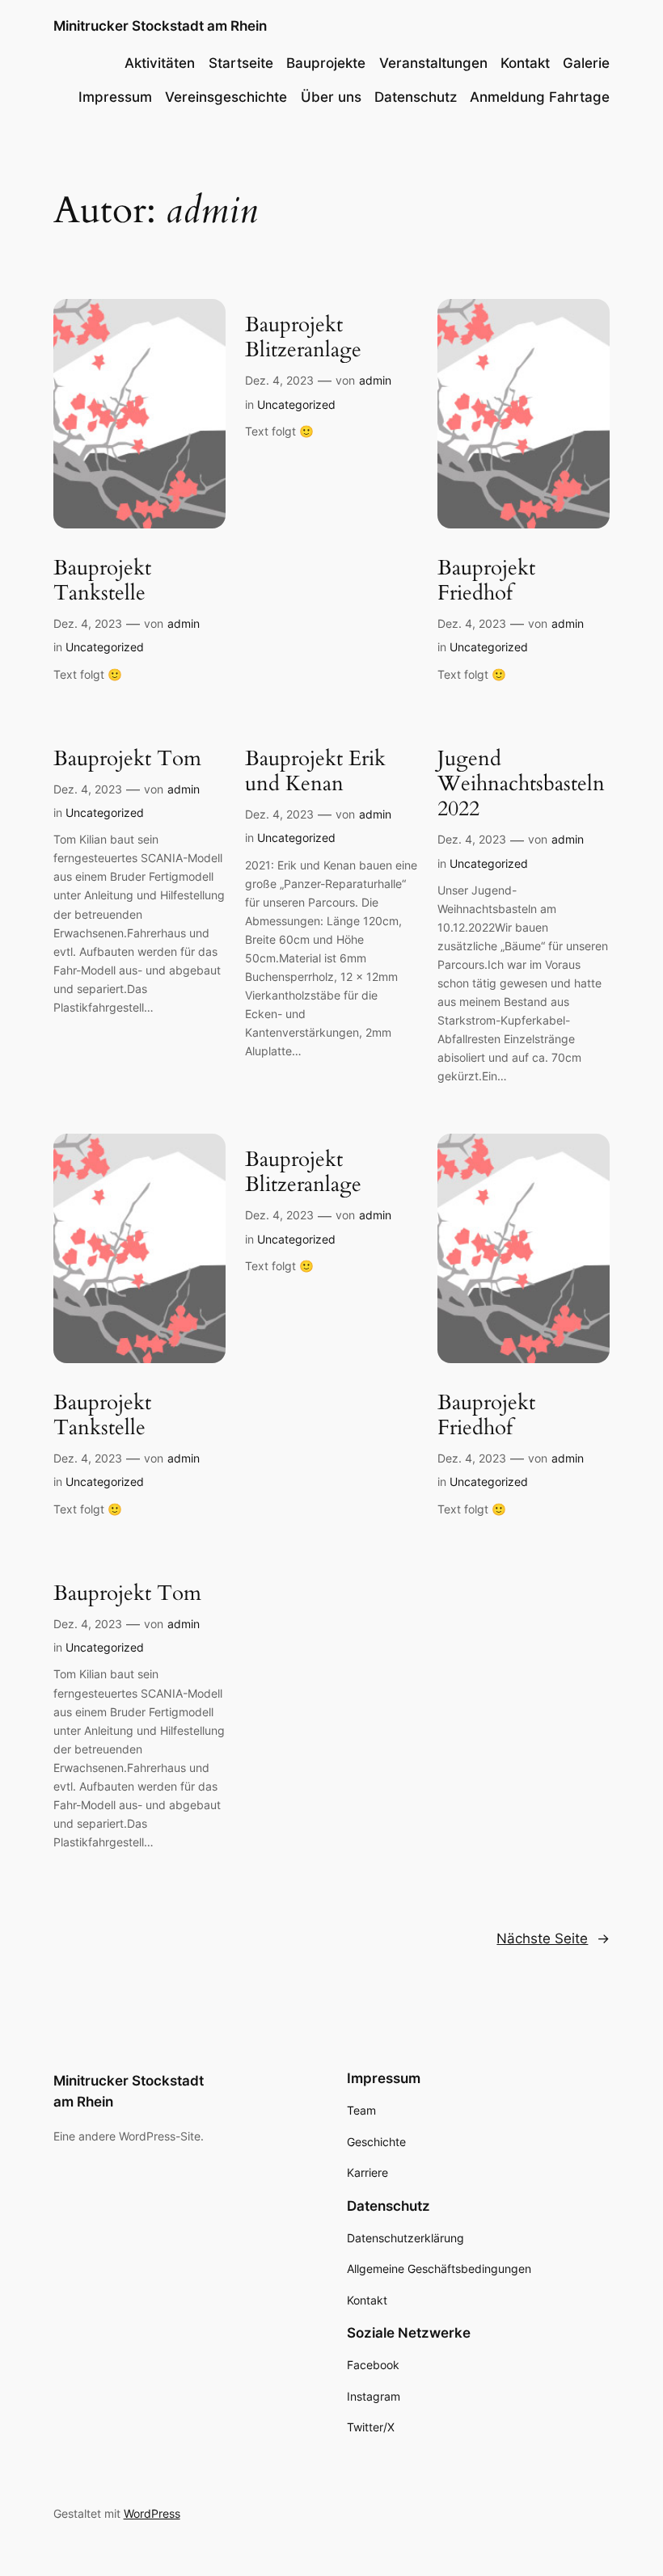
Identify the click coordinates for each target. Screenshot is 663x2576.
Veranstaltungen (433, 63)
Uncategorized (105, 647)
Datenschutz (416, 97)
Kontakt (525, 63)
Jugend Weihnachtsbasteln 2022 (521, 784)
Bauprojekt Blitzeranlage (303, 337)
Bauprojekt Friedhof (486, 581)
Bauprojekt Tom (127, 758)
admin (184, 623)
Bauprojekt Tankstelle (102, 581)
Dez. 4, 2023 (88, 623)
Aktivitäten (160, 63)
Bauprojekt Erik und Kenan (315, 771)
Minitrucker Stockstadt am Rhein (160, 26)
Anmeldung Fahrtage (540, 97)
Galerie (586, 63)
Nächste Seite (553, 1938)
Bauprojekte (326, 63)
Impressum (115, 97)
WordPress (152, 2513)
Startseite (241, 63)
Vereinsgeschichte (226, 97)
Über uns (331, 97)
